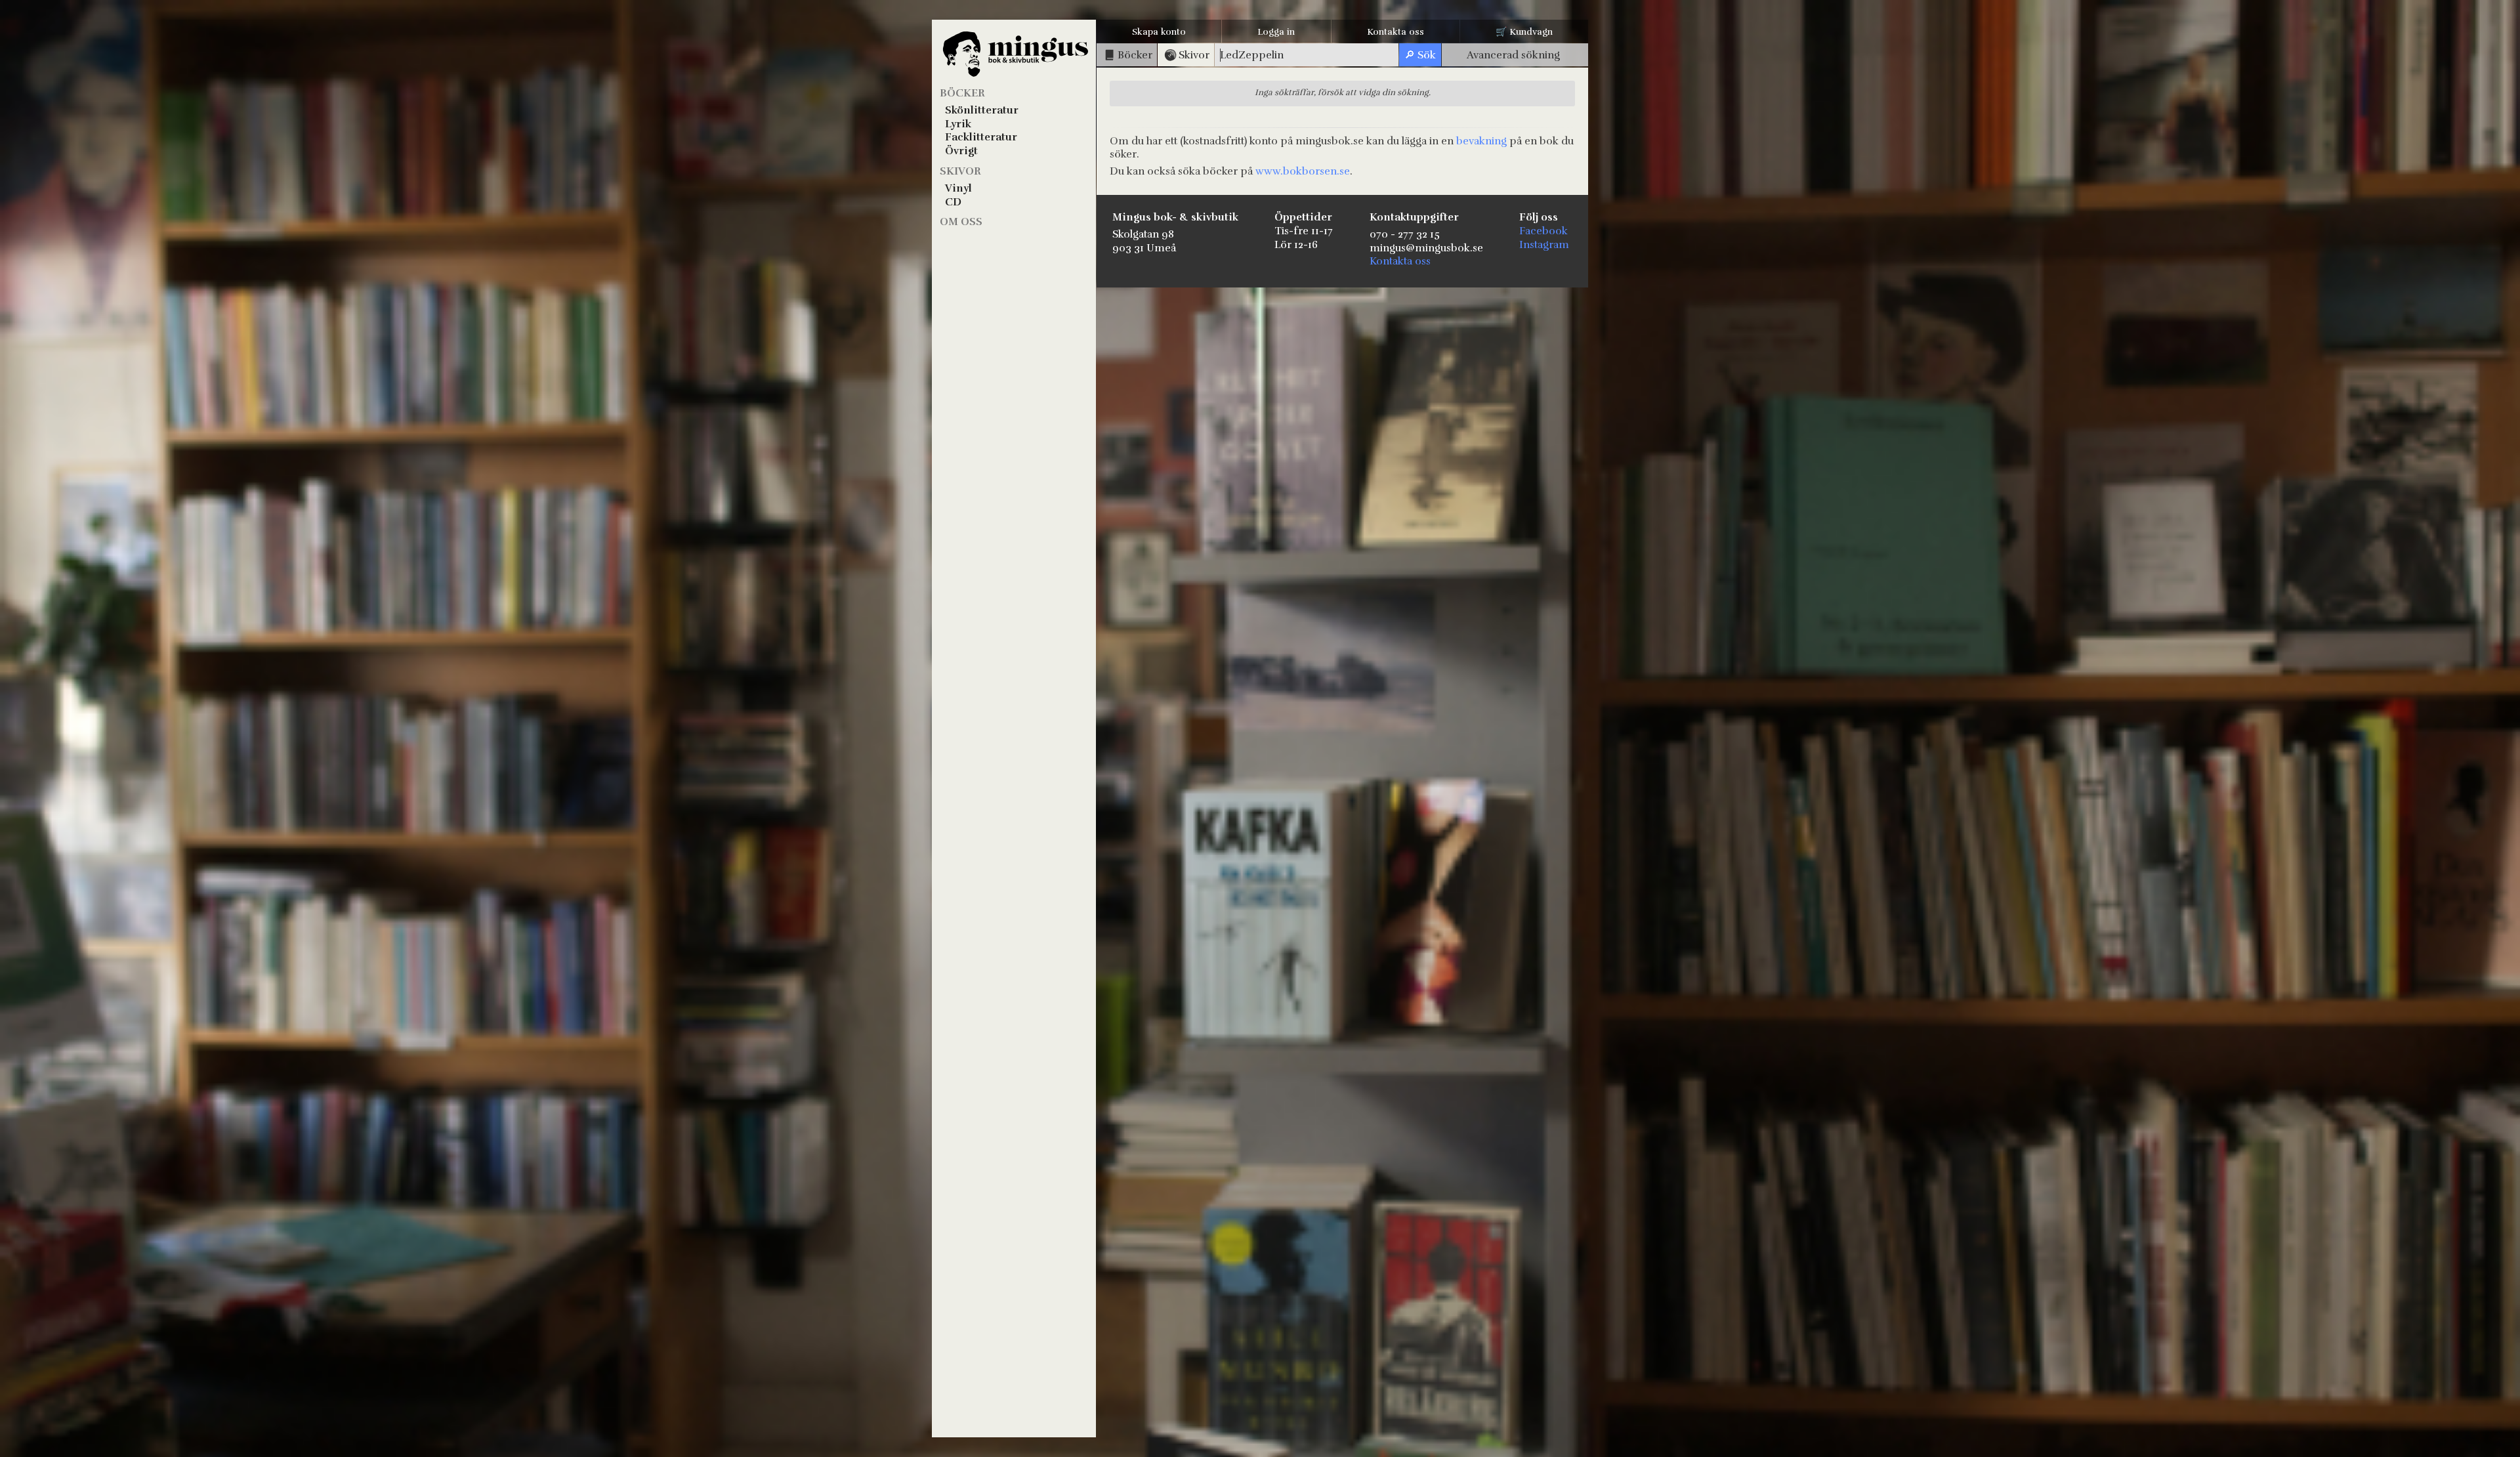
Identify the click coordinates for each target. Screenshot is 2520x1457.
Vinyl (958, 188)
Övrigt (961, 151)
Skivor (960, 171)
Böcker (962, 93)
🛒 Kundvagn (1524, 32)
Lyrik (958, 124)
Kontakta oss (1396, 32)
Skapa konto (1159, 32)
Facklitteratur (981, 137)
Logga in (1276, 32)
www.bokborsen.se (1303, 171)
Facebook (1543, 231)
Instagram (1544, 245)
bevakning (1481, 141)
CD (953, 202)
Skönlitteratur (982, 110)
